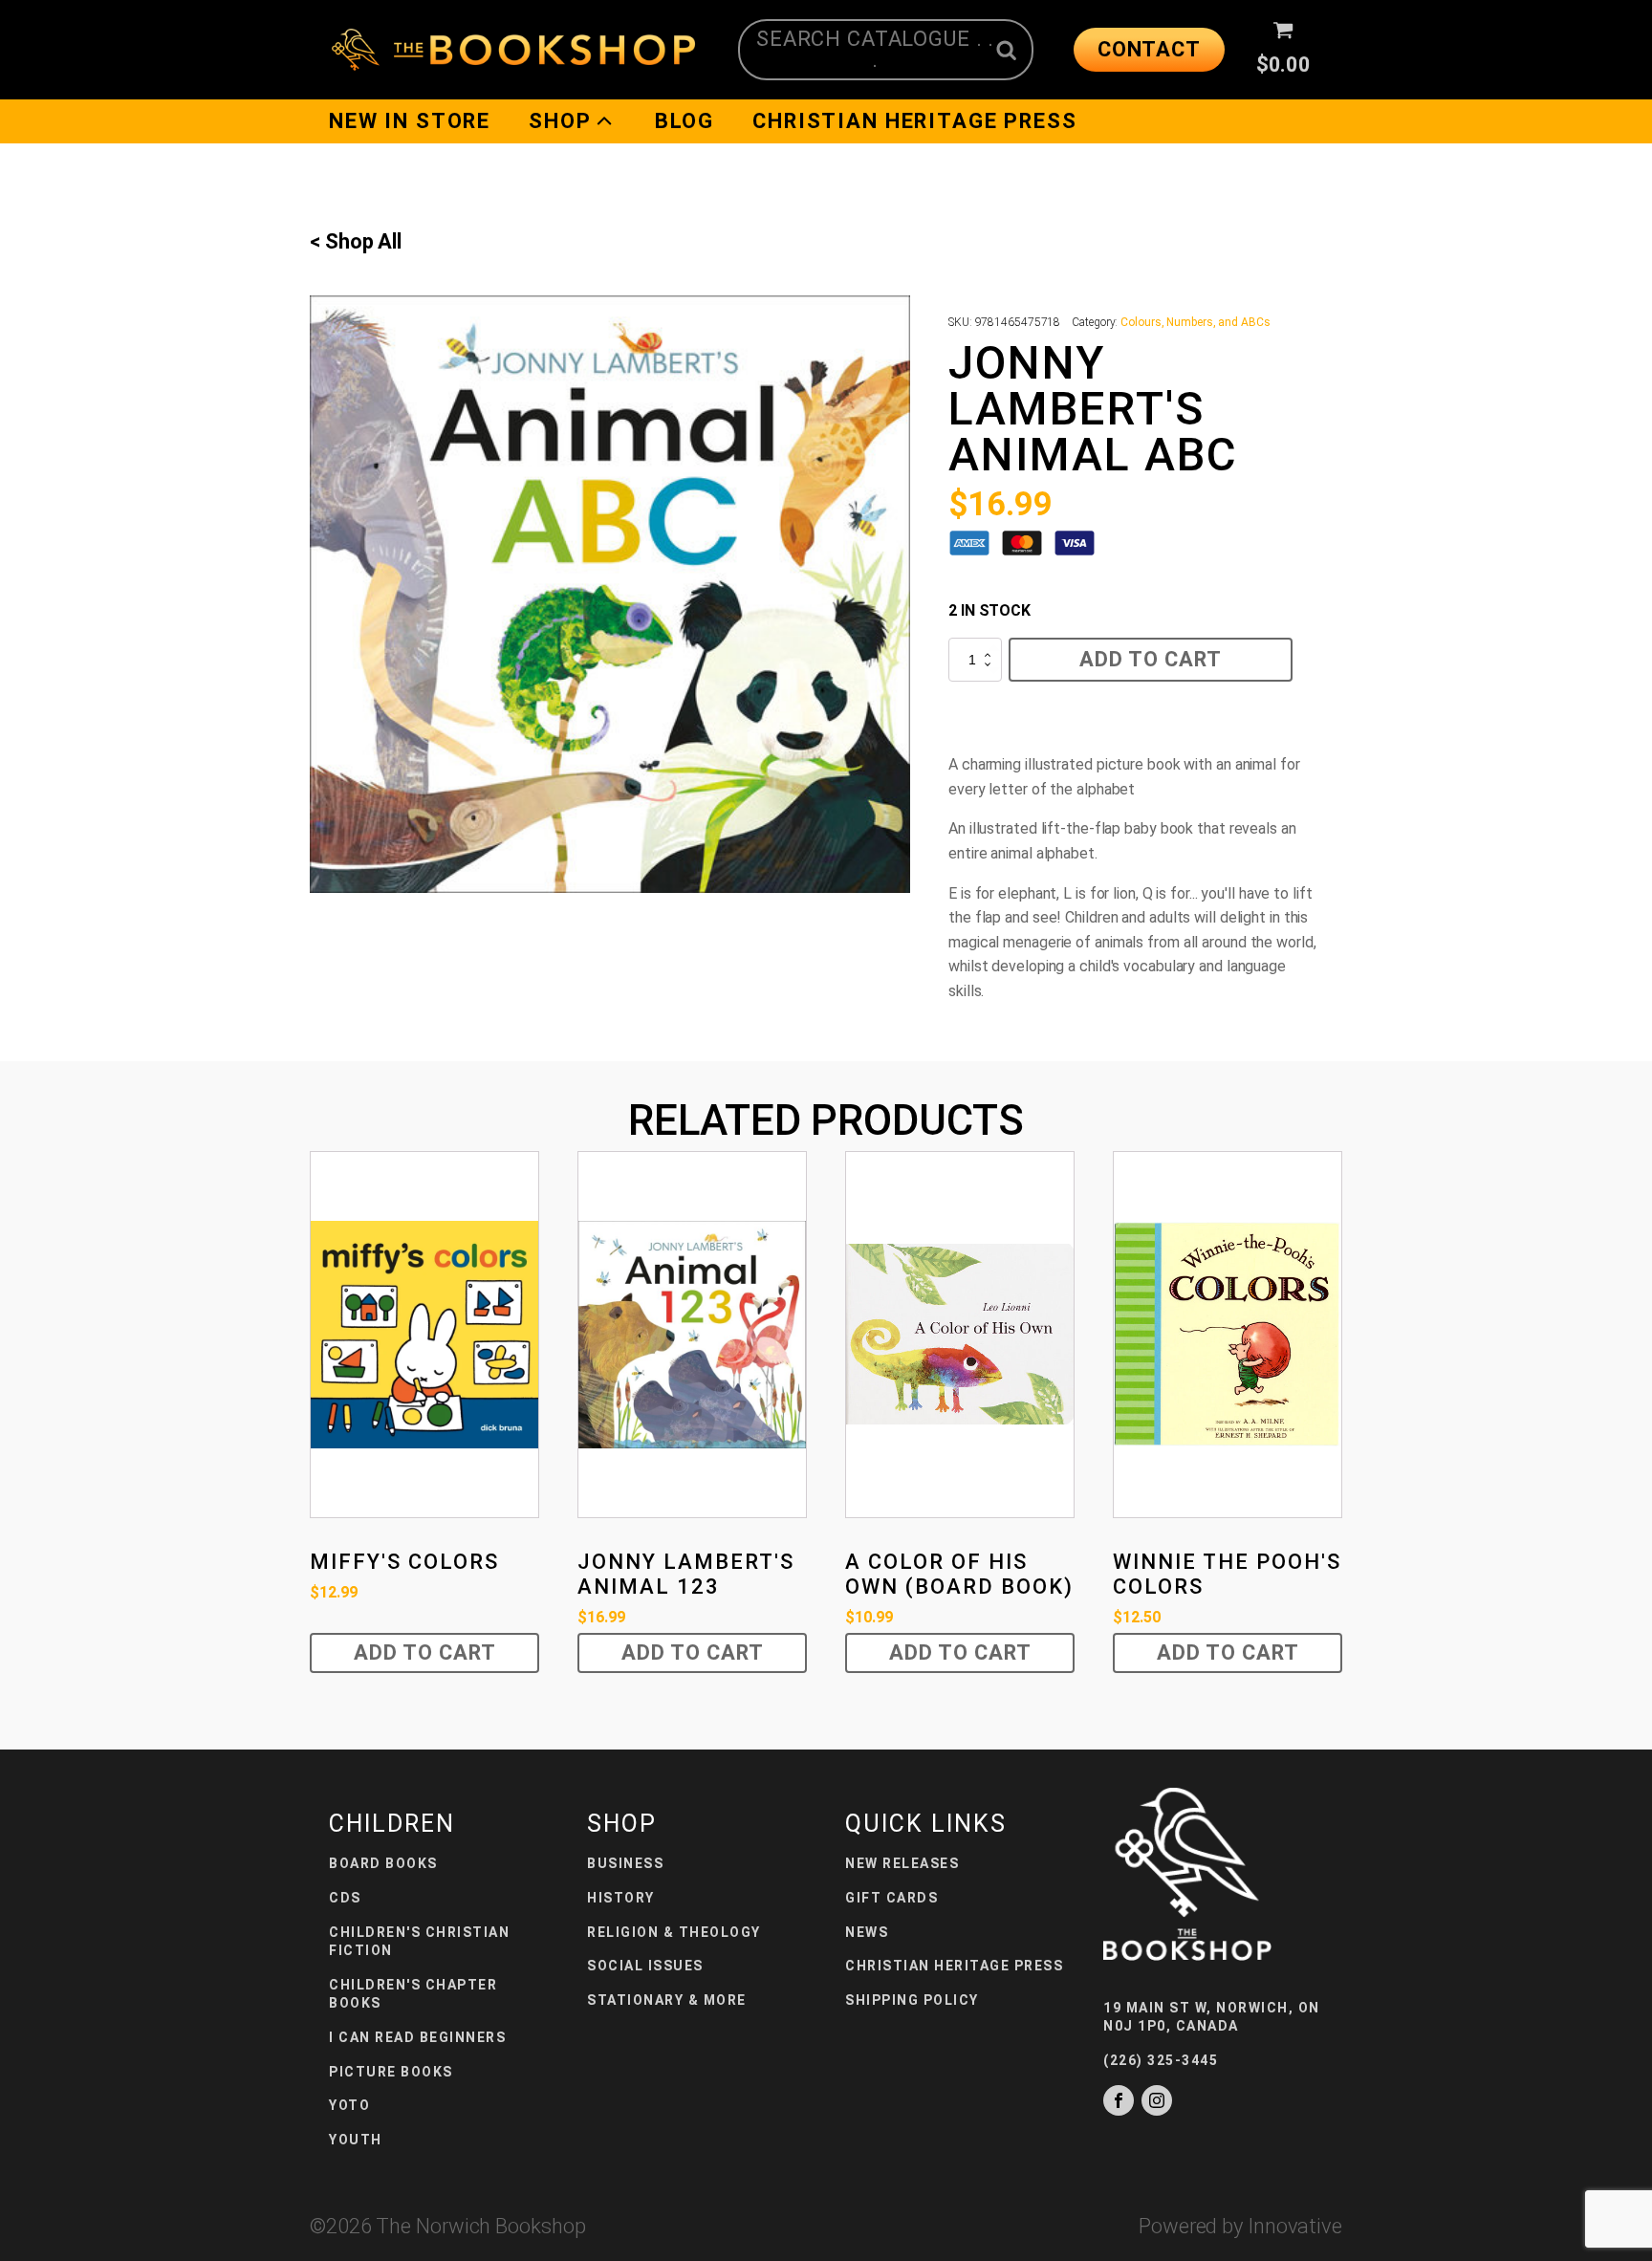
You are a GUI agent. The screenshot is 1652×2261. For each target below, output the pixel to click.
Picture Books (391, 2072)
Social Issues (645, 1966)
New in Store (410, 121)
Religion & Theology (674, 1932)
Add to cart (1151, 659)
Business (625, 1863)
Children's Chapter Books (413, 1994)
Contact (1149, 49)
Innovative (1295, 2226)
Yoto (349, 2105)
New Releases (902, 1863)
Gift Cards (891, 1898)
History (621, 1898)
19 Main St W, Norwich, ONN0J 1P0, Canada (1212, 2017)
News (867, 1932)
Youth (356, 2140)
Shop (560, 121)
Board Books (383, 1863)
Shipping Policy (912, 2000)
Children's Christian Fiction (419, 1942)
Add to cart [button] (425, 1652)
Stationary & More (667, 2000)
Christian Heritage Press (914, 121)
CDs (345, 1898)
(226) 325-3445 (1161, 2060)
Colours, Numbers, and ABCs (1195, 322)
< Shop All (356, 241)
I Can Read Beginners (417, 2037)
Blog (685, 121)
